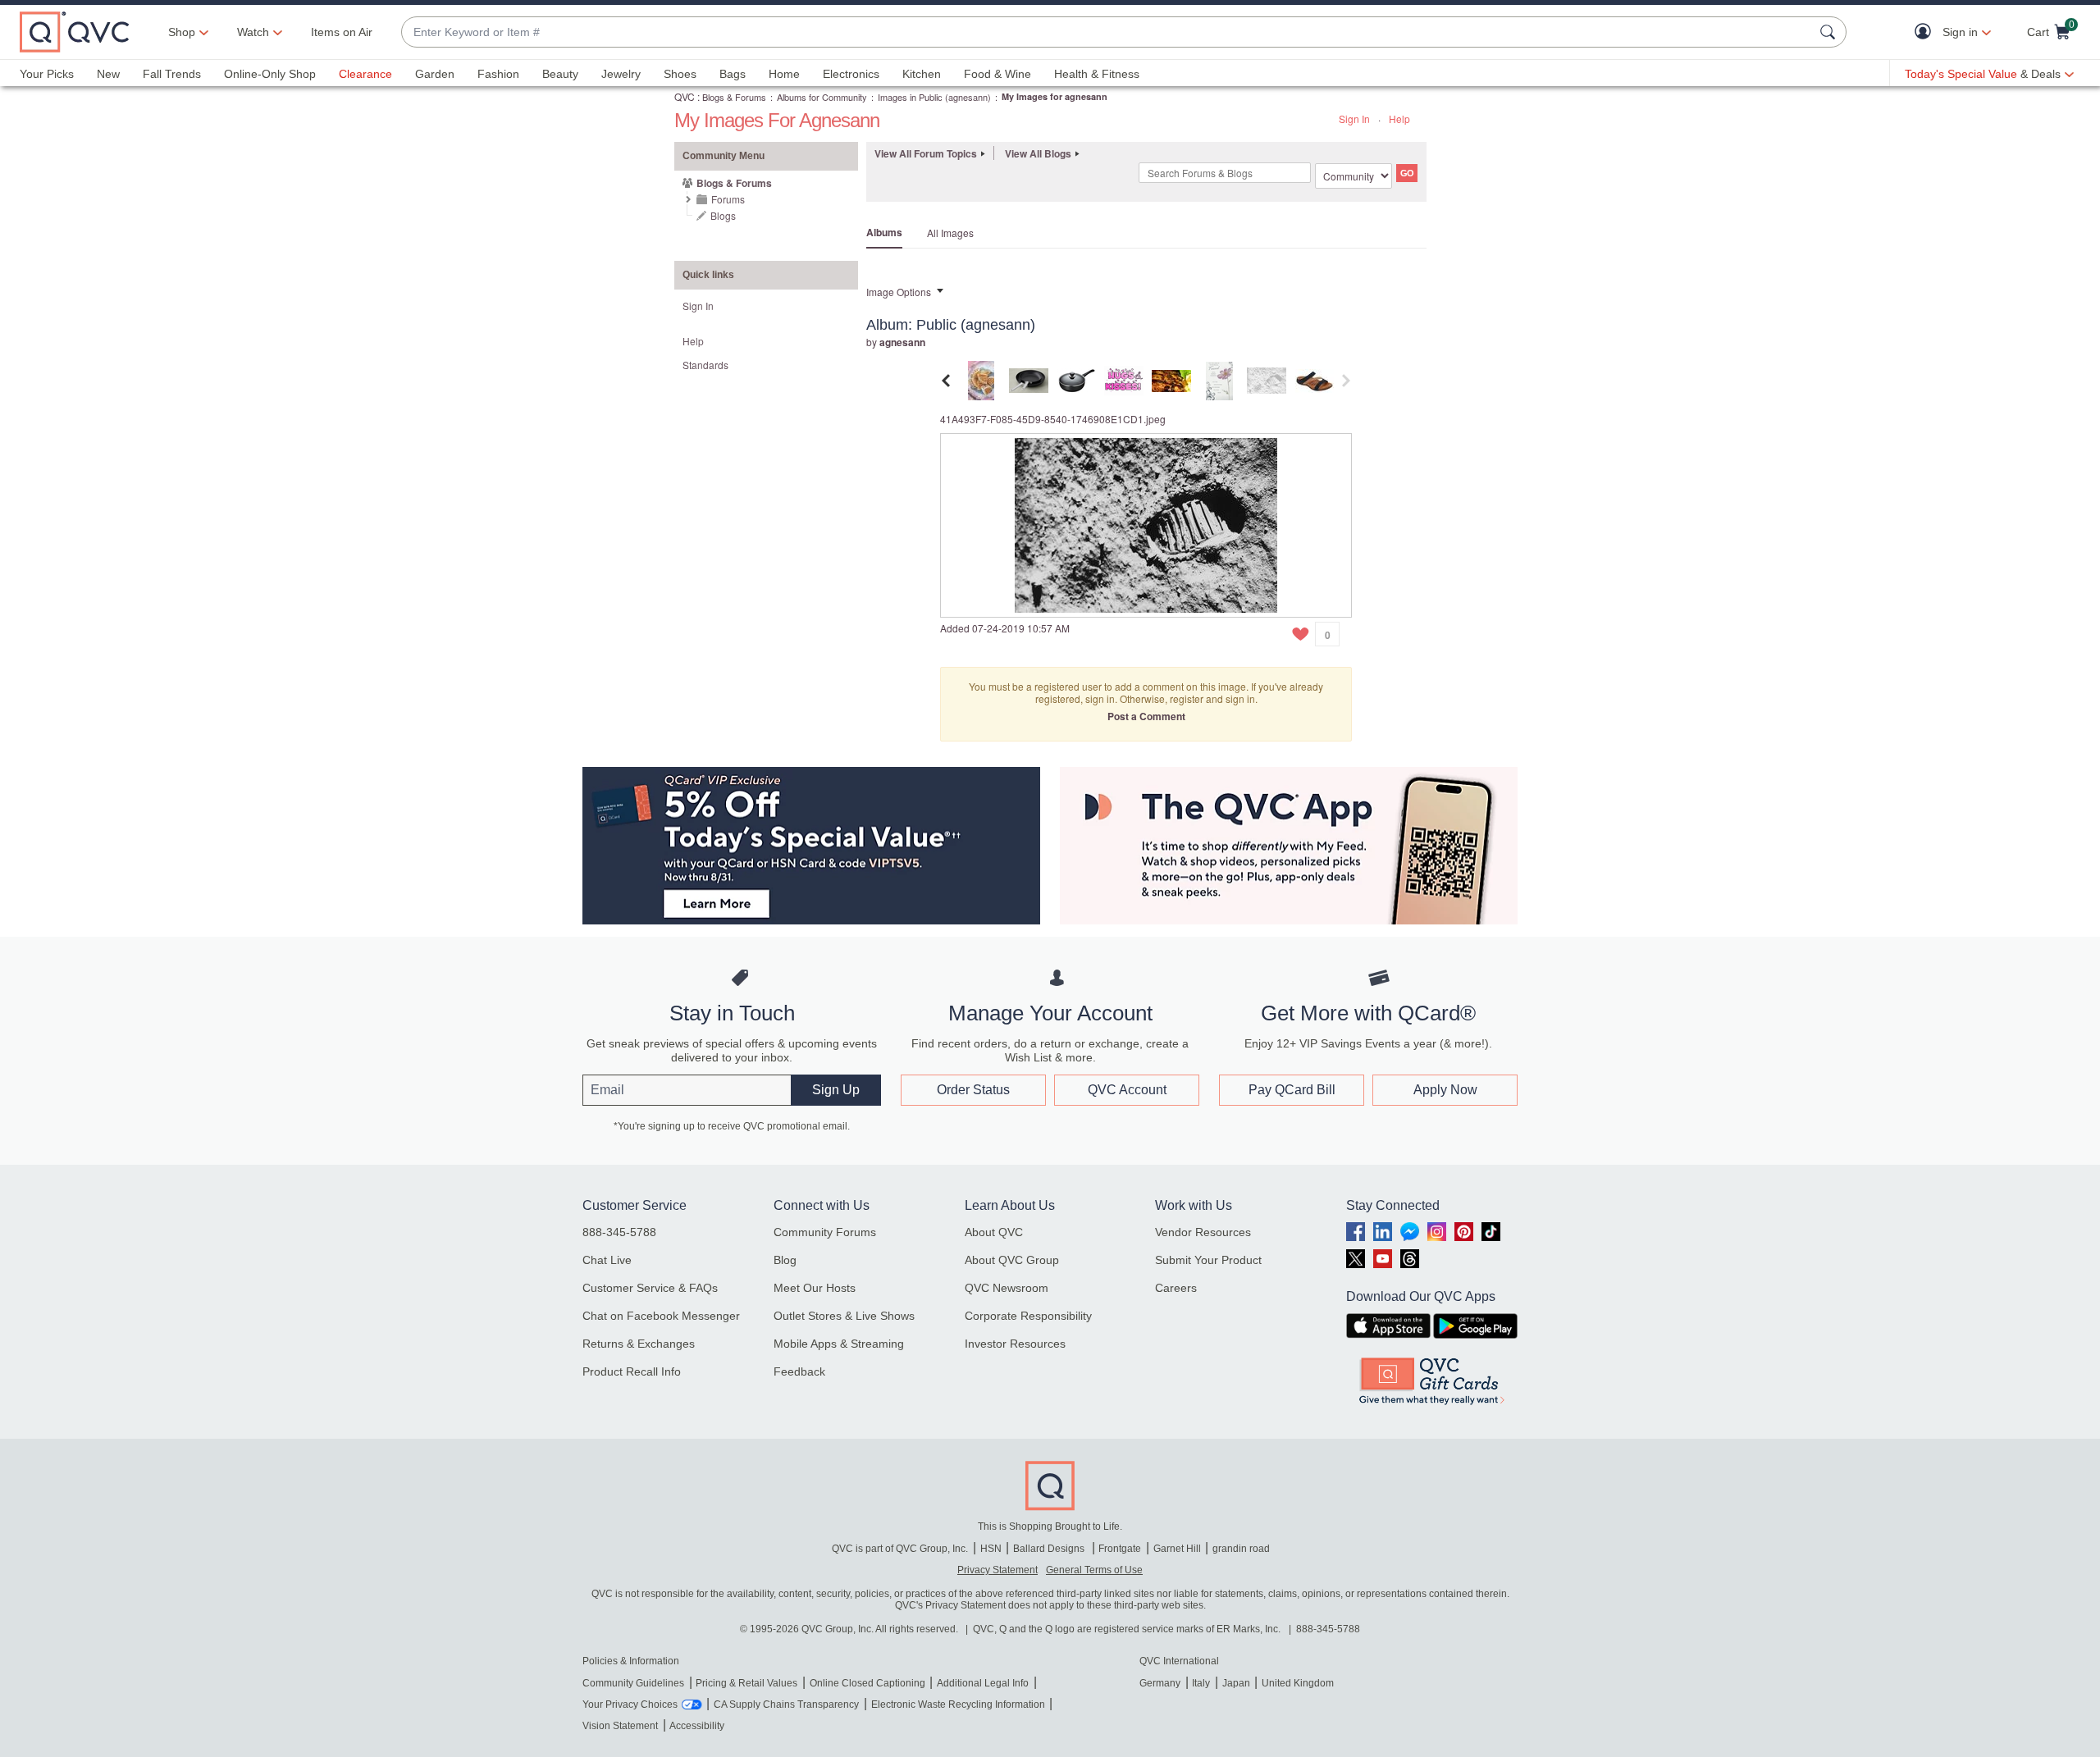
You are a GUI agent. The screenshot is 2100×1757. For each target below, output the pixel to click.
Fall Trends (172, 74)
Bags (733, 74)
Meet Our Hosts (815, 1288)
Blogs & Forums (734, 97)
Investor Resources (1015, 1344)
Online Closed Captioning (867, 1683)
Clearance (365, 74)
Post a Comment (1146, 716)
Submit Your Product (1208, 1260)
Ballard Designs (1050, 1549)
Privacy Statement (997, 1570)
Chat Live (607, 1260)
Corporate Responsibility (1028, 1316)
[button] (1927, 32)
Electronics (851, 74)
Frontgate (1120, 1549)
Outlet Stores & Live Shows (844, 1316)
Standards (705, 365)
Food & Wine (997, 74)
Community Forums (825, 1232)
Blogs (723, 215)
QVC (685, 96)
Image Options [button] (899, 292)
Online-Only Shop (270, 74)
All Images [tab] (950, 233)
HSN (991, 1549)
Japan (1236, 1683)
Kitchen (922, 74)
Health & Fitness (1097, 74)
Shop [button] (182, 32)
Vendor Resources (1203, 1232)
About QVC (994, 1232)
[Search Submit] (1830, 32)
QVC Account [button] (1127, 1090)
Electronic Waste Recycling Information (958, 1705)
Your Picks (47, 74)
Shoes (680, 74)
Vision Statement (620, 1726)
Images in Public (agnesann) (934, 97)
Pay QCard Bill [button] (1292, 1090)
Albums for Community (822, 97)
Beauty (560, 74)
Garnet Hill (1177, 1549)
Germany (1160, 1683)
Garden (435, 74)
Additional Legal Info (983, 1683)
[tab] (981, 379)
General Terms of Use (1094, 1570)
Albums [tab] (884, 232)
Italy (1201, 1683)
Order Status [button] (973, 1090)
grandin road (1241, 1549)
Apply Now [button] (1445, 1090)
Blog (785, 1260)
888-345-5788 (619, 1232)
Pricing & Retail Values (746, 1683)
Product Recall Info (632, 1371)
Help (1399, 119)
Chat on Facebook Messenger (661, 1316)
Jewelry (621, 74)
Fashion (498, 74)
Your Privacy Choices (630, 1705)
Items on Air (342, 32)
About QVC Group (1012, 1260)
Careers (1176, 1288)
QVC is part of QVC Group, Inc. (900, 1549)
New (108, 74)
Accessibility (697, 1726)
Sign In (1354, 119)
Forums (728, 199)
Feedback (799, 1371)
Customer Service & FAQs (650, 1288)
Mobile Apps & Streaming (839, 1344)
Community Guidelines (633, 1683)
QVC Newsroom (1007, 1288)
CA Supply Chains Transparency (786, 1705)
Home (784, 74)
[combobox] (1107, 32)
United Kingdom (1298, 1683)
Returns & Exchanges (639, 1344)
